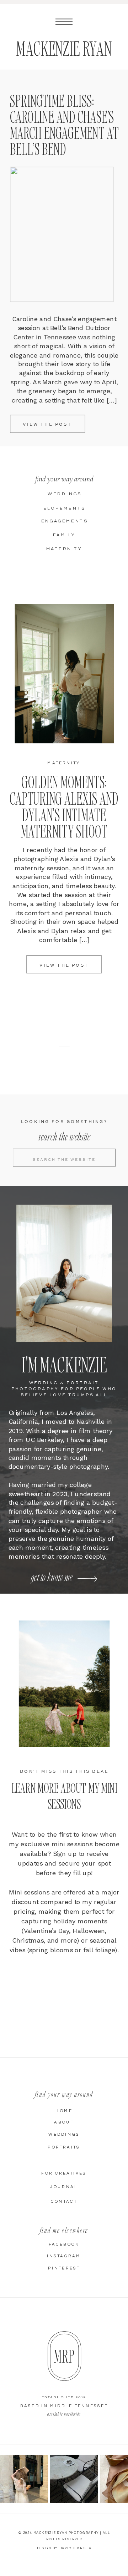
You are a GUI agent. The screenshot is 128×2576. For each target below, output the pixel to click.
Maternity (64, 763)
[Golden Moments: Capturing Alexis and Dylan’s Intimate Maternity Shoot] (65, 674)
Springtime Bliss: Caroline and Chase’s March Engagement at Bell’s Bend (64, 125)
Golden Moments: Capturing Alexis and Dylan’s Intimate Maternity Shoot (64, 806)
